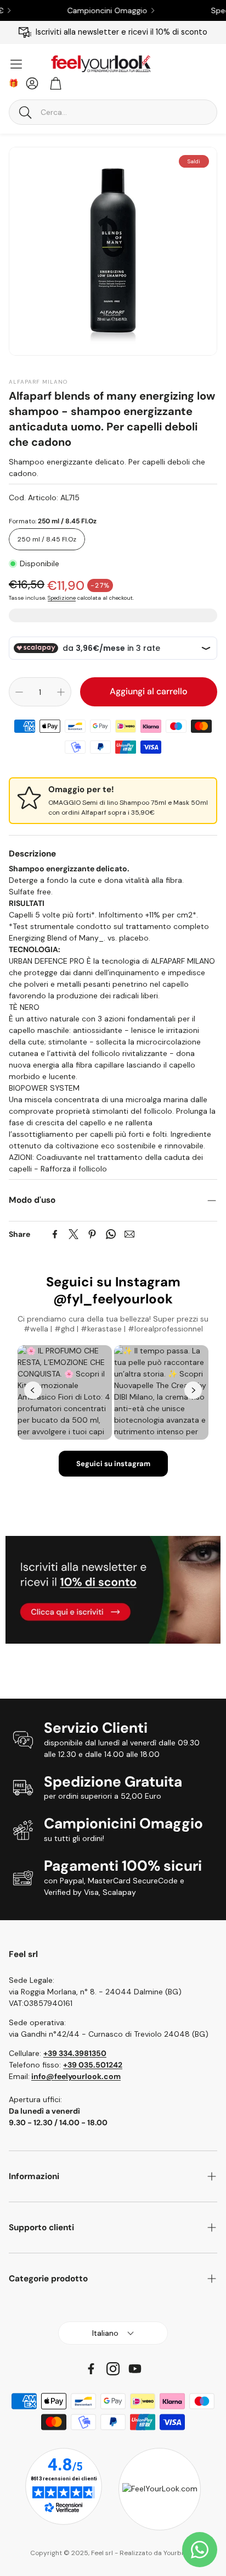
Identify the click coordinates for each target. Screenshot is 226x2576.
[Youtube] (135, 2369)
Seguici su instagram (113, 1464)
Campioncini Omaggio (88, 10)
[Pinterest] (92, 1234)
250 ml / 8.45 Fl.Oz (47, 539)
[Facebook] (55, 1234)
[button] (113, 112)
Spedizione (62, 598)
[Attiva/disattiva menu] (16, 64)
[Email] (129, 1234)
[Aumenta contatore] (61, 692)
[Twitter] (74, 1234)
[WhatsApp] (111, 1234)
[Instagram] (113, 2369)
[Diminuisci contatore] (19, 692)
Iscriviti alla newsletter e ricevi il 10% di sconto (122, 32)
